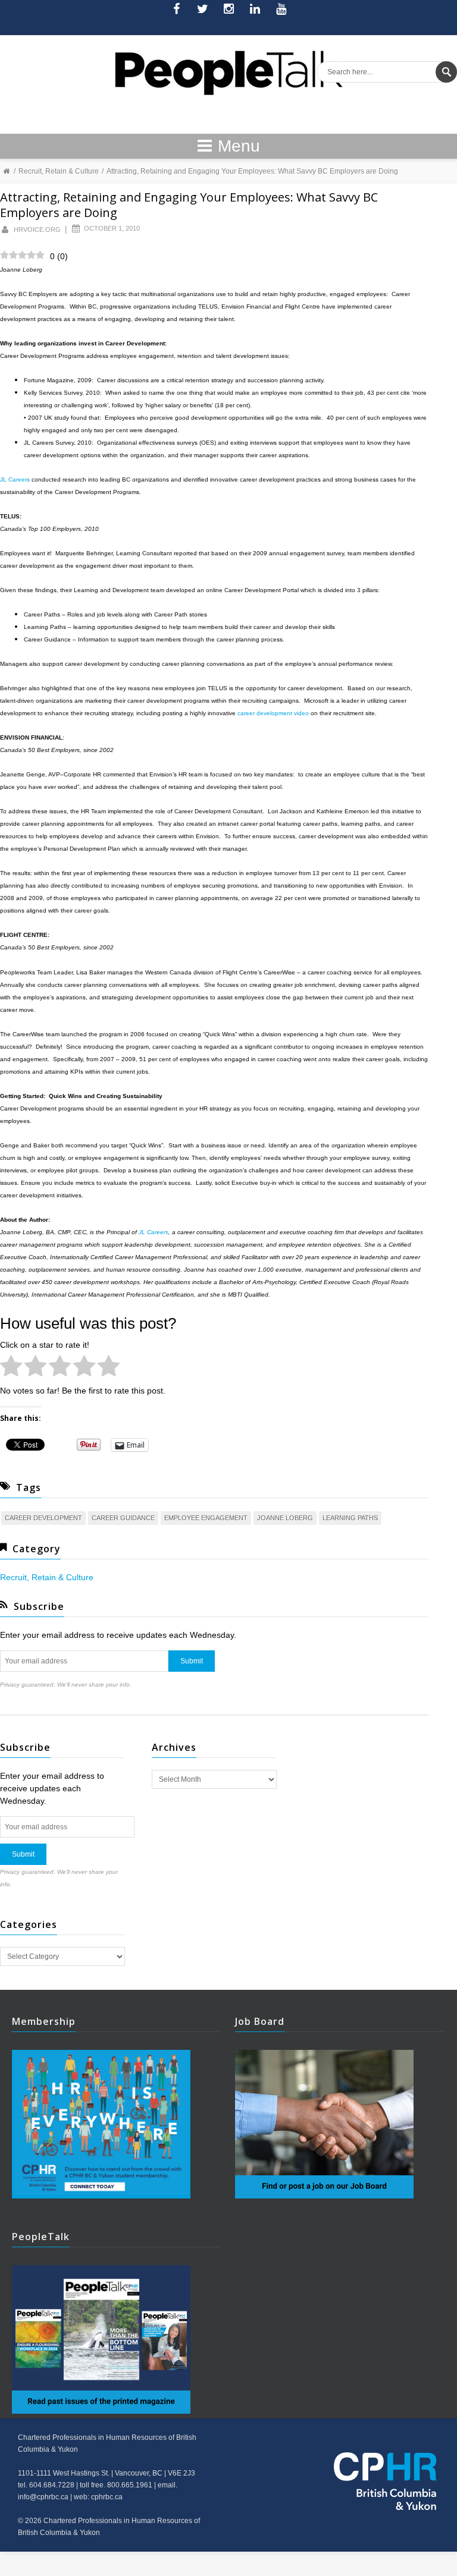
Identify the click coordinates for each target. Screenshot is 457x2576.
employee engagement (206, 1518)
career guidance (123, 1518)
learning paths (350, 1518)
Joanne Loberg (285, 1518)
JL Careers (154, 1232)
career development (43, 1518)
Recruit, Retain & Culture (59, 171)
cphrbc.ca (107, 2497)
